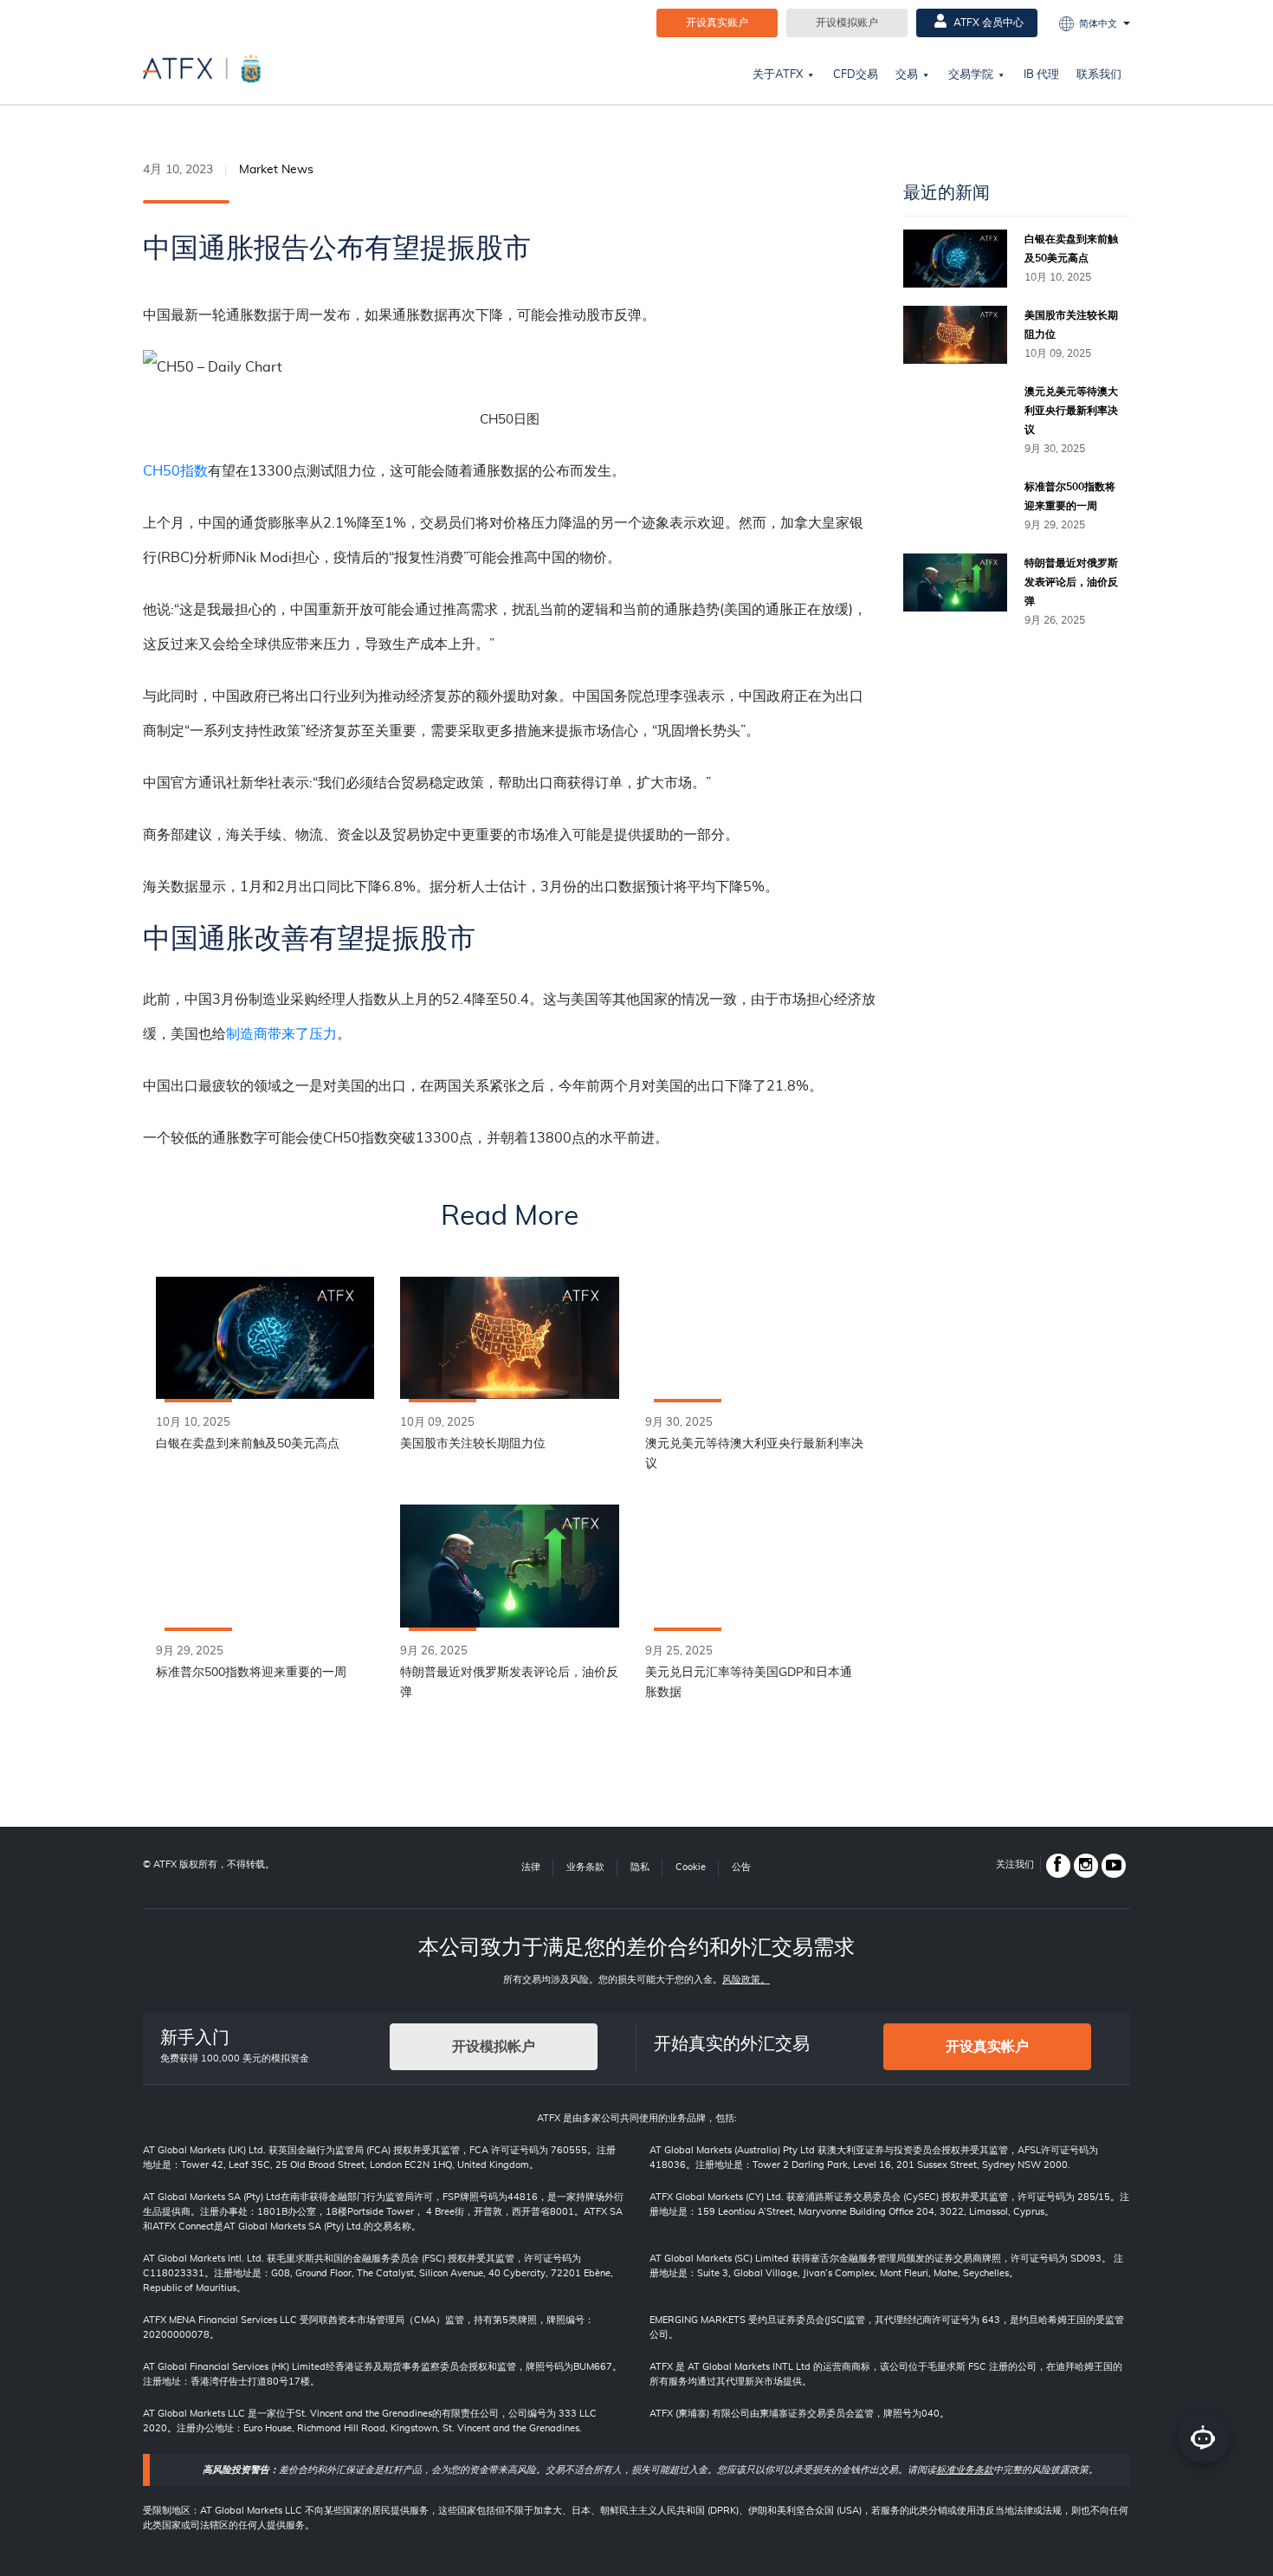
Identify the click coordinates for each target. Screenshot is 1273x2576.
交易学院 (971, 75)
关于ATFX (778, 75)
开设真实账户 (717, 23)
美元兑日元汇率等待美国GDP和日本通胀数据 (749, 1683)
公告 (741, 1867)
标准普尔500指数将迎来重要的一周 (251, 1673)
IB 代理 (1041, 75)
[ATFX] (202, 68)
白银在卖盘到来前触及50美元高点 (248, 1444)
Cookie (691, 1867)
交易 (907, 75)
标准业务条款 (965, 2470)
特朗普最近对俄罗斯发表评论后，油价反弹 (509, 1683)
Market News (276, 170)
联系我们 (1099, 75)
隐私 (640, 1867)
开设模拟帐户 (494, 2047)
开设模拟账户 (847, 23)
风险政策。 (746, 1980)
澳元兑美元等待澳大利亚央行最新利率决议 (754, 1454)
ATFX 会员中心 (987, 23)
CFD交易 (856, 75)
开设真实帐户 (987, 2047)
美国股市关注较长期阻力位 (473, 1444)
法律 (531, 1867)
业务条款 (585, 1867)
